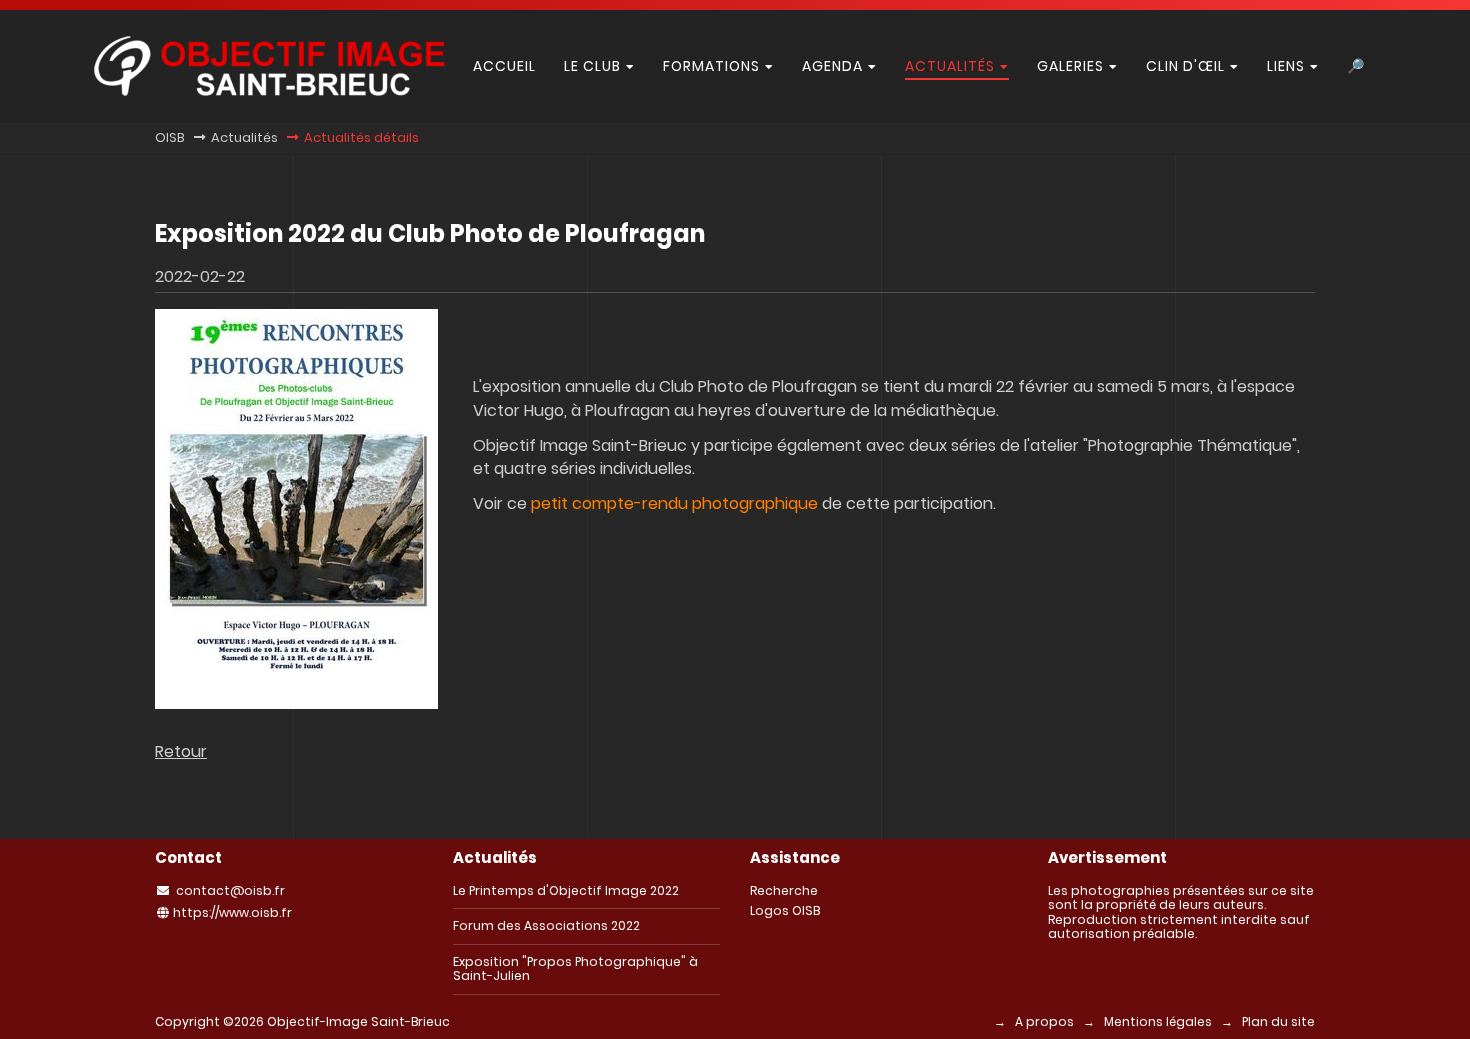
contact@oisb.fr (230, 890)
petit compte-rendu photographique (674, 503)
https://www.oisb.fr (232, 912)
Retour (181, 751)
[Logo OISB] (269, 90)
